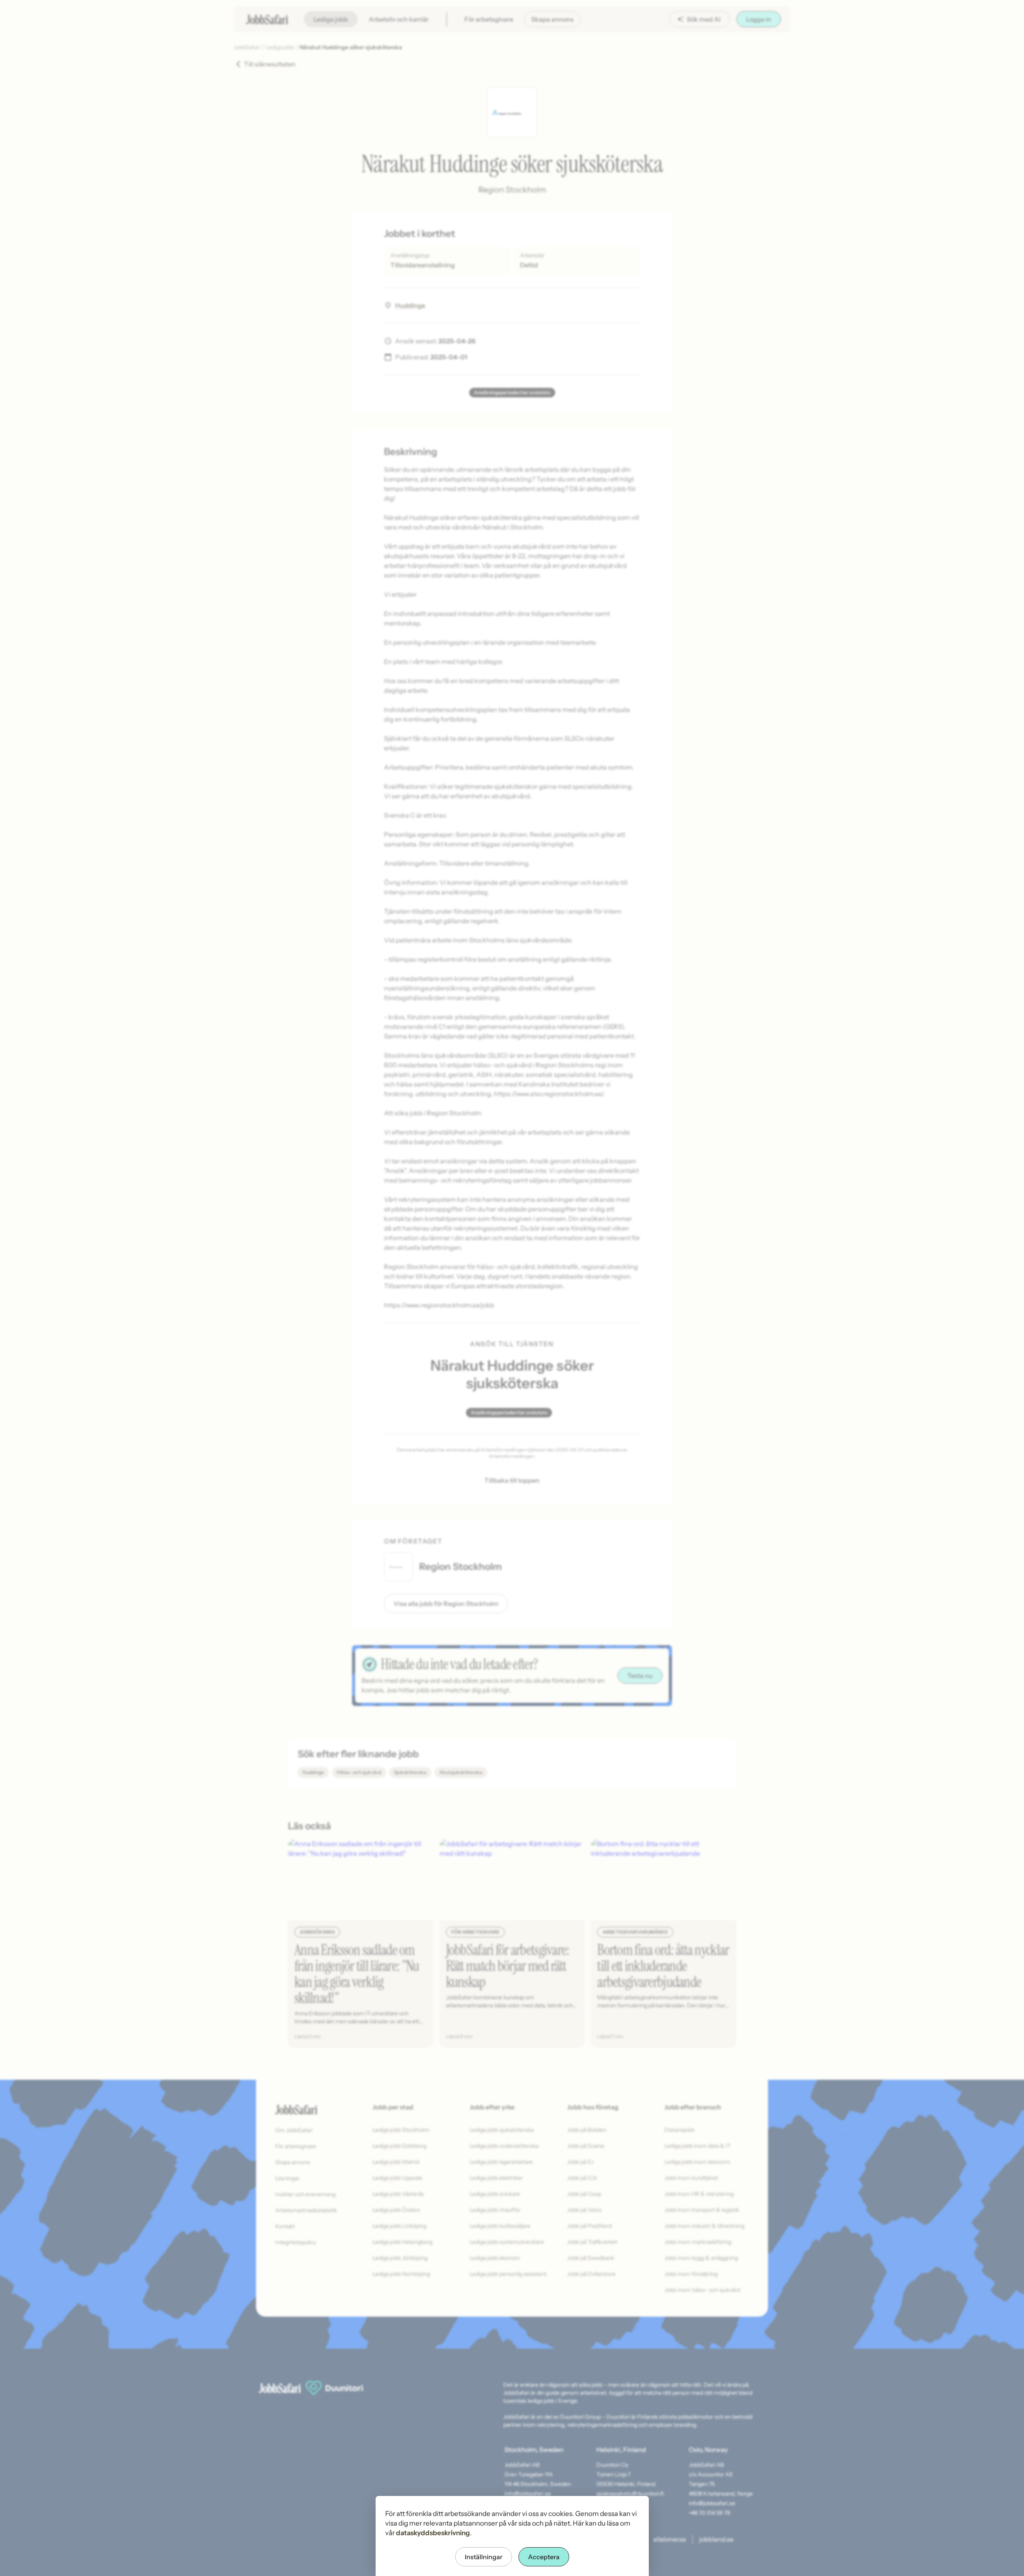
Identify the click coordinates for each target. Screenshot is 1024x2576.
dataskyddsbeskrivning (433, 2533)
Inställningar (484, 2557)
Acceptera (544, 2557)
